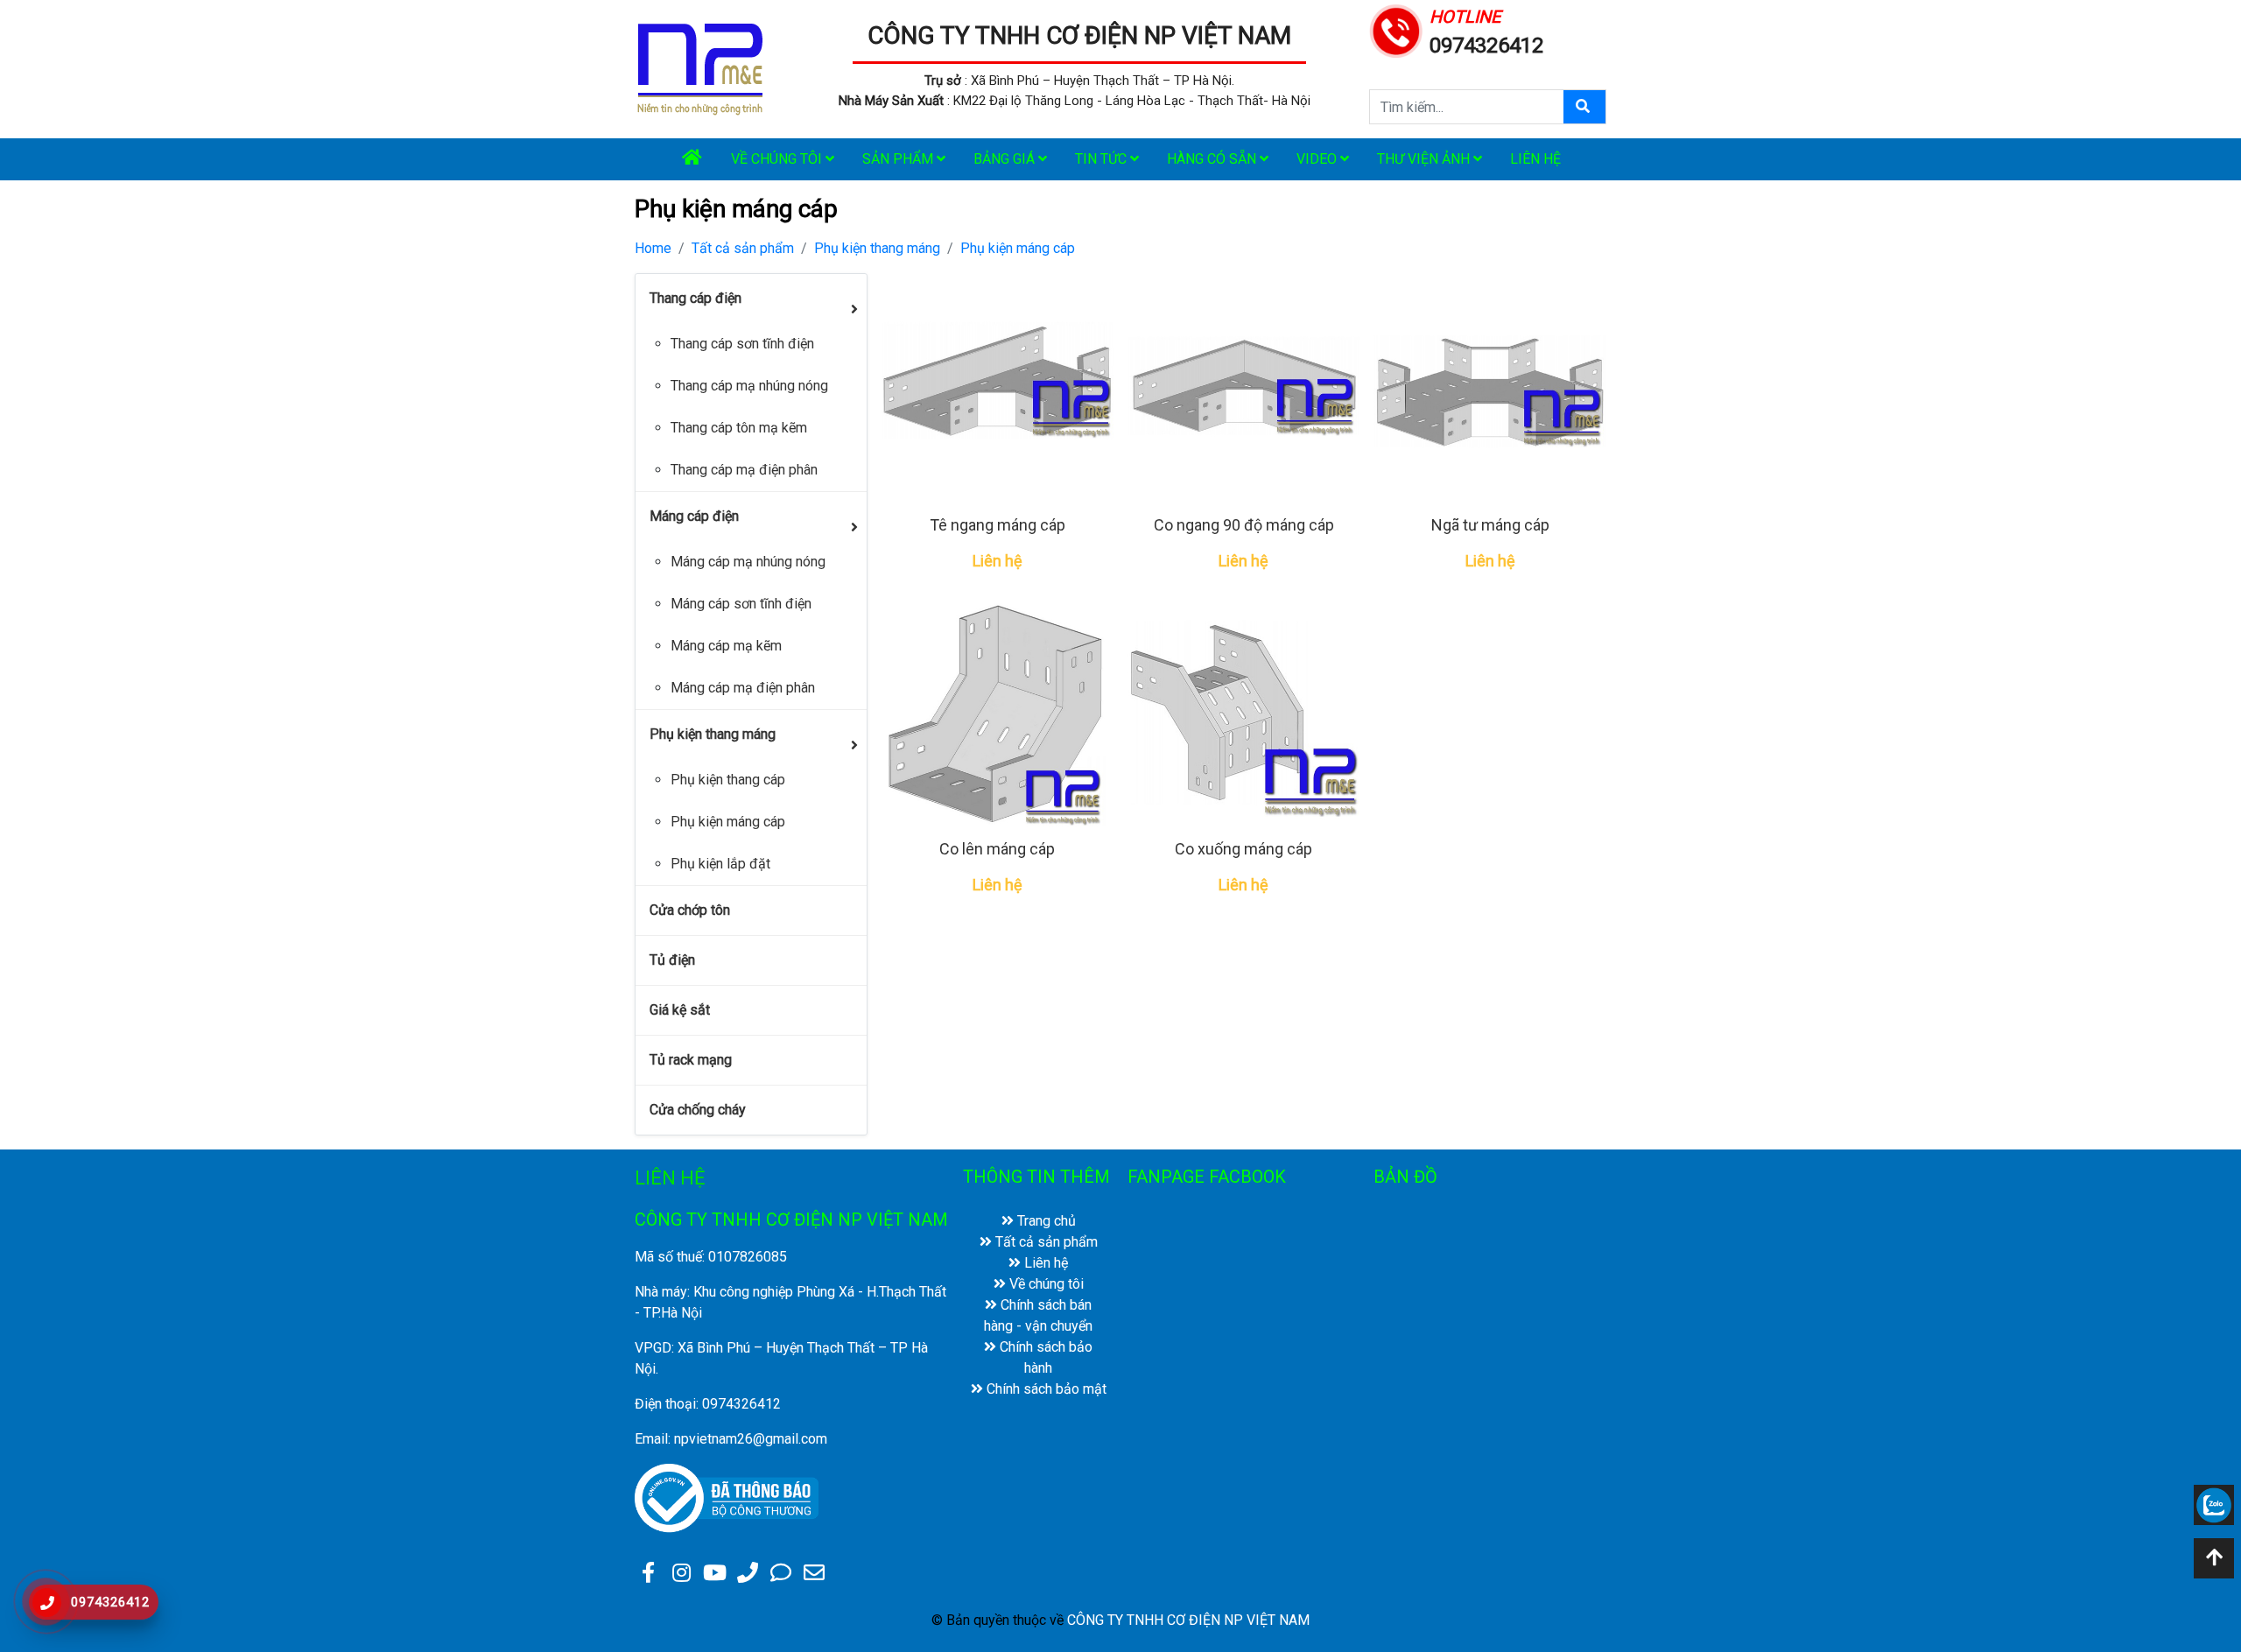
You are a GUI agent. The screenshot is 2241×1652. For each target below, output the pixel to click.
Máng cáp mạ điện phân (743, 688)
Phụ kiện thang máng (877, 248)
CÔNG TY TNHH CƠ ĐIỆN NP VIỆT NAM (1079, 35)
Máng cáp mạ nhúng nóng (748, 562)
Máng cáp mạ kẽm (726, 646)
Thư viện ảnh (1425, 159)
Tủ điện (672, 960)
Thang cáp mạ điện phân (744, 470)
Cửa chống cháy (698, 1110)
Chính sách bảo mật (1045, 1389)
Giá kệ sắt (680, 1010)
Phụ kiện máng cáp (1018, 248)
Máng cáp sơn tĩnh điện (741, 604)
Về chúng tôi (778, 159)
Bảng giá (1006, 159)
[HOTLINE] (1396, 29)
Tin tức (1103, 159)
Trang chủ (1045, 1221)
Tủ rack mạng (691, 1060)
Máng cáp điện (694, 516)
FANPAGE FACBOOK (1207, 1177)
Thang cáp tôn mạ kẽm (739, 428)
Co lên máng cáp (997, 849)
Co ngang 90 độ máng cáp (1244, 525)
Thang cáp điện (695, 298)
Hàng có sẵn (1213, 159)
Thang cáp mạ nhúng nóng (749, 386)
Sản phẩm (899, 159)
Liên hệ (1535, 159)
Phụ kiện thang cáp (728, 780)
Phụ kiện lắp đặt (720, 864)
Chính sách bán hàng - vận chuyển (1038, 1315)
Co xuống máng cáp (1243, 849)
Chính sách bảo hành (1044, 1357)
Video (1318, 159)
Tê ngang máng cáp (998, 525)
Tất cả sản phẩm (743, 248)
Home (653, 248)
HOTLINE (1465, 17)
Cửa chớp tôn (690, 910)
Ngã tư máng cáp (1490, 525)
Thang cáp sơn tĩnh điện (742, 344)
